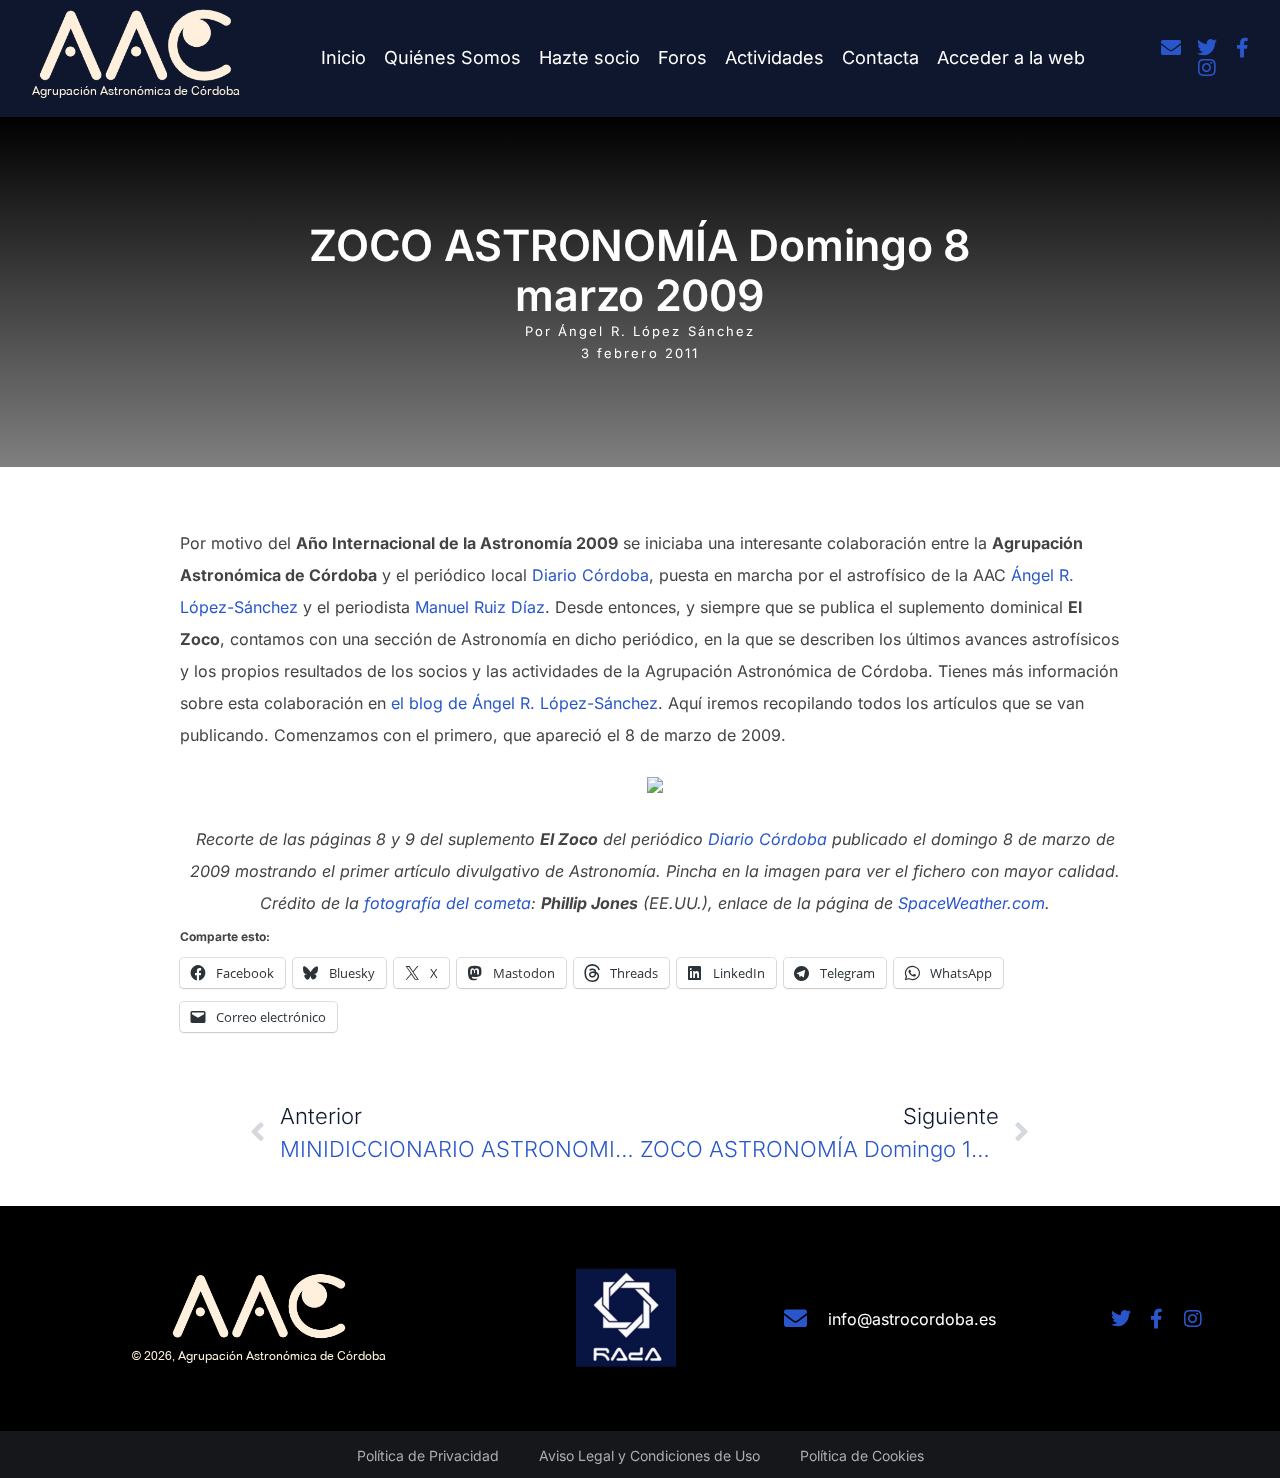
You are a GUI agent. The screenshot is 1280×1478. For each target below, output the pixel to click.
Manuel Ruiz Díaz (480, 607)
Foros (682, 57)
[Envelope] (1171, 48)
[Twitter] (1207, 48)
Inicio (343, 57)
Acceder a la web (1011, 57)
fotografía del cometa (447, 903)
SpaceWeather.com (971, 903)
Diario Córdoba (590, 575)
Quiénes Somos (452, 57)
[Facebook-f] (1243, 48)
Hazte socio (589, 57)
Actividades (774, 57)
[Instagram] (1207, 68)
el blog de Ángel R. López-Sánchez (524, 703)
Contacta (880, 57)
